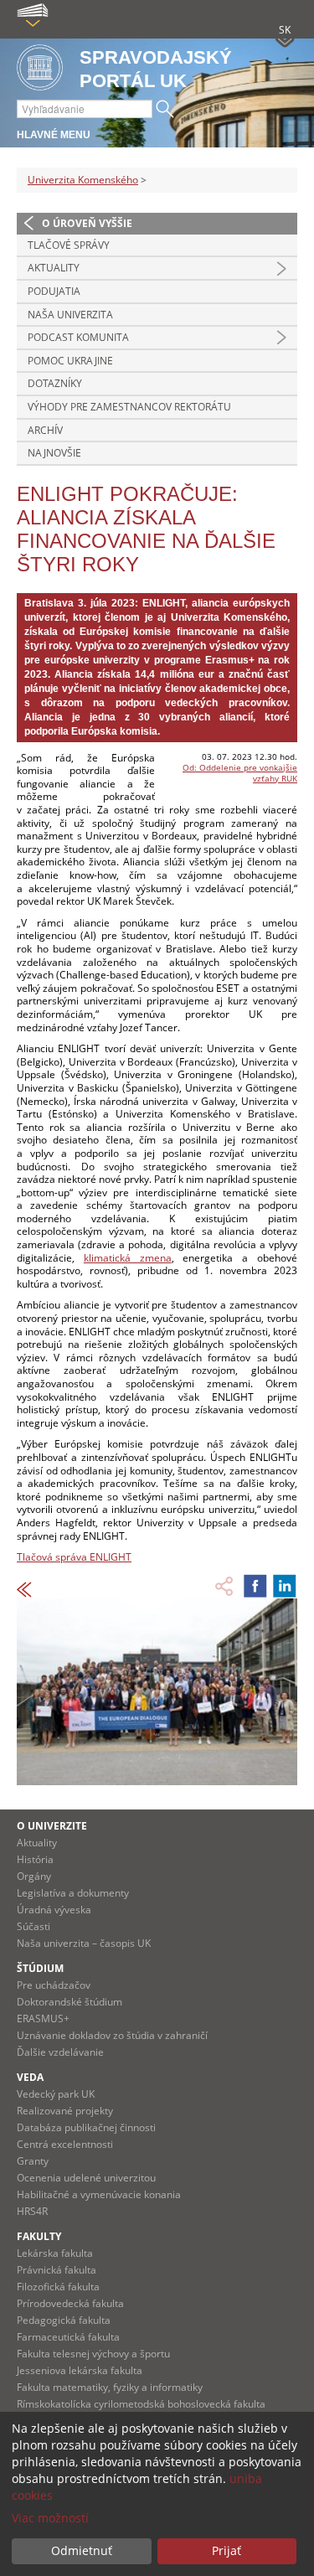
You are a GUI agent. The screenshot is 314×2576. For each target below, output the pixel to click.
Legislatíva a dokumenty (73, 1893)
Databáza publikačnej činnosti (86, 2127)
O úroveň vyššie (87, 223)
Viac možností (50, 2518)
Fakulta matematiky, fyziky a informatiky (110, 2387)
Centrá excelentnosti (65, 2144)
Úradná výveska (54, 1910)
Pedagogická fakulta (64, 2320)
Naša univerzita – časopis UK (84, 1943)
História (35, 1859)
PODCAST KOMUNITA (78, 337)
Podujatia (54, 291)
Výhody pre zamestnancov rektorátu (129, 407)
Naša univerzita (70, 315)
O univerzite (52, 1826)
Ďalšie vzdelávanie (60, 2052)
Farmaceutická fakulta (68, 2337)
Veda (30, 2077)
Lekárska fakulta (55, 2253)
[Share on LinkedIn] (285, 1586)
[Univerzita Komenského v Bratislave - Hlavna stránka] (40, 68)
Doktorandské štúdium (69, 2002)
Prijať (226, 2550)
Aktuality (54, 268)
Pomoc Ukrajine (70, 361)
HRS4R (32, 2211)
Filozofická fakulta (58, 2287)
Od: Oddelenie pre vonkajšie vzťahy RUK (240, 773)
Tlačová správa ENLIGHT (74, 1557)
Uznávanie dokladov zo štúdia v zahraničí (112, 2035)
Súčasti (33, 1926)
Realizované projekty (65, 2111)
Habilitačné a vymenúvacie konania (99, 2194)
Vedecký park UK (56, 2094)
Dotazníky (55, 383)
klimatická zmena (128, 1258)
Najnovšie (54, 453)
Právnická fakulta (57, 2270)
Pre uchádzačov (54, 1985)
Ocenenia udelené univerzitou (86, 2178)
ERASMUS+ (43, 2018)
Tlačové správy (69, 245)
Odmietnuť (82, 2550)
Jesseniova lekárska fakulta (80, 2370)
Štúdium (40, 1968)
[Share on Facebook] (255, 1586)
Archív (45, 430)
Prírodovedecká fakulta (70, 2303)
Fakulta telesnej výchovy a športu (93, 2354)
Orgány (34, 1876)
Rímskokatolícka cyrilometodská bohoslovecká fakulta (141, 2404)
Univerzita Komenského (83, 180)
